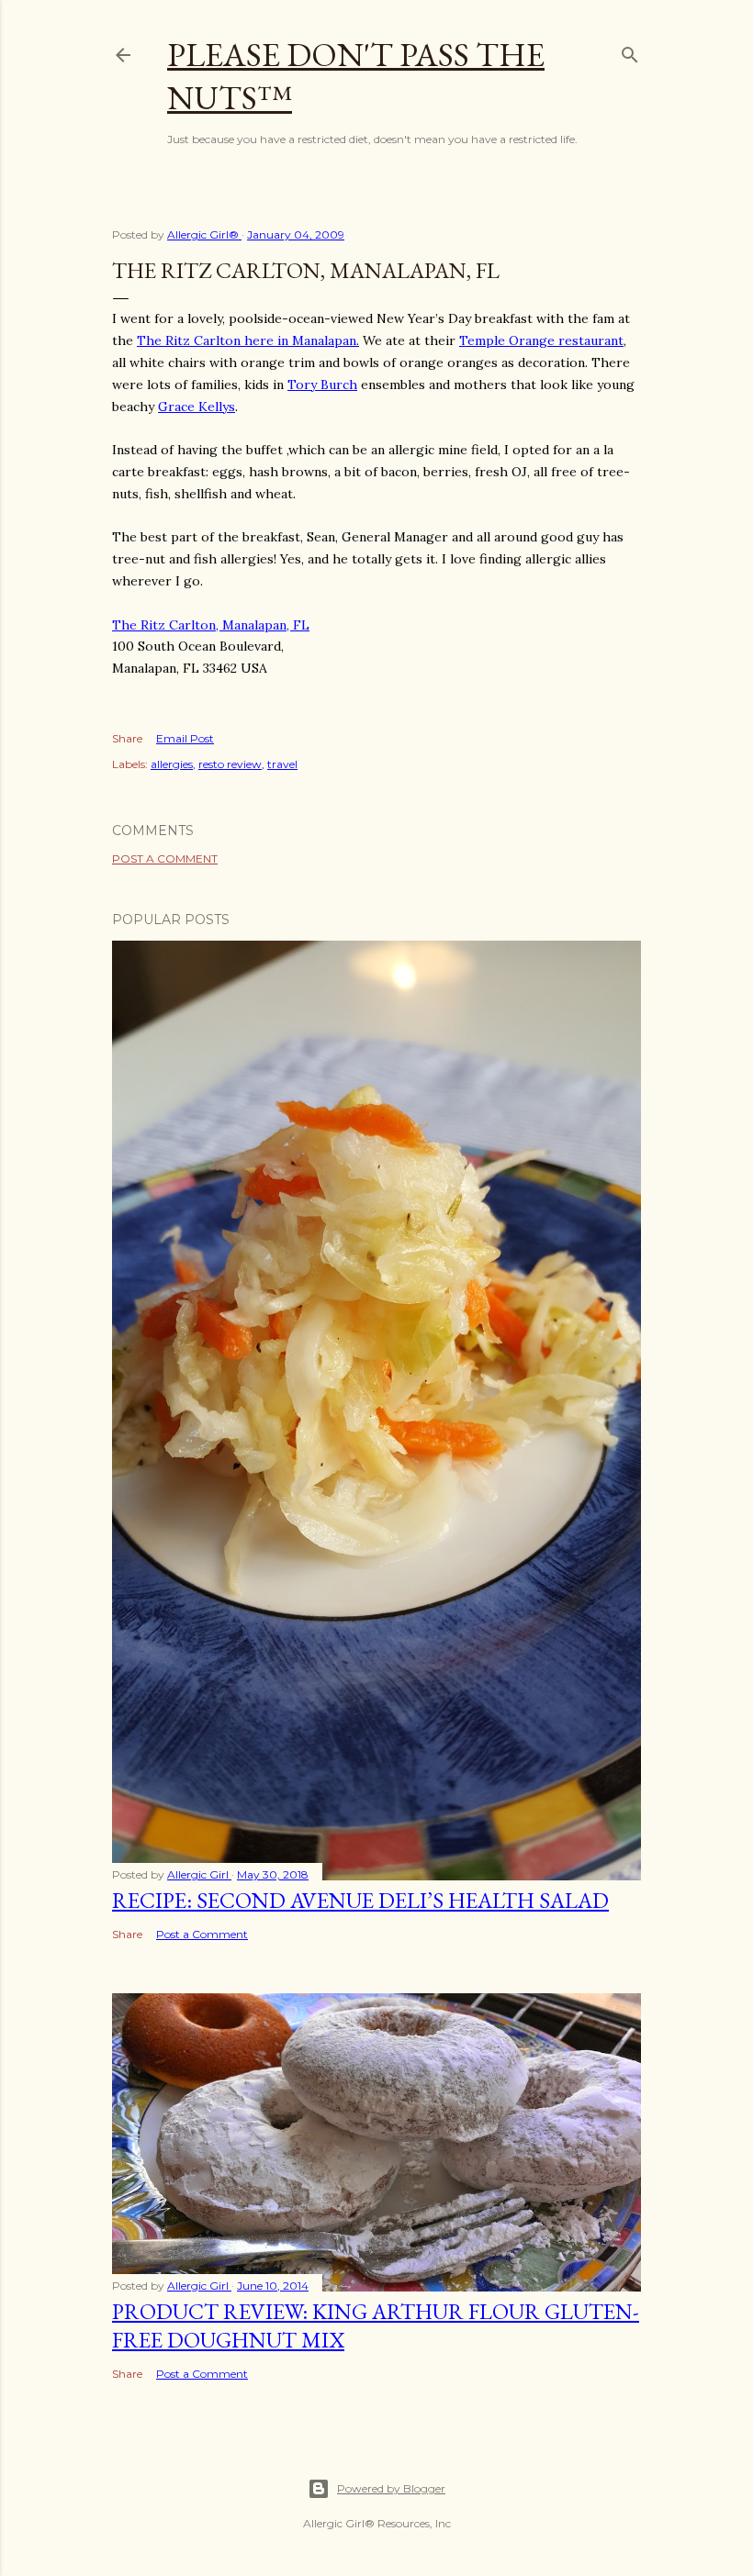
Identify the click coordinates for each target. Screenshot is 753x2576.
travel (282, 764)
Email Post (185, 738)
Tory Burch (322, 385)
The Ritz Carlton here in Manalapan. (248, 340)
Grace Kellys (197, 407)
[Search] (630, 51)
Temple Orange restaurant (541, 340)
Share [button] (127, 738)
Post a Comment (165, 859)
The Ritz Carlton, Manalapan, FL (211, 625)
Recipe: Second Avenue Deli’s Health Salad (360, 1900)
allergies (172, 764)
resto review (230, 764)
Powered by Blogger (391, 2488)
